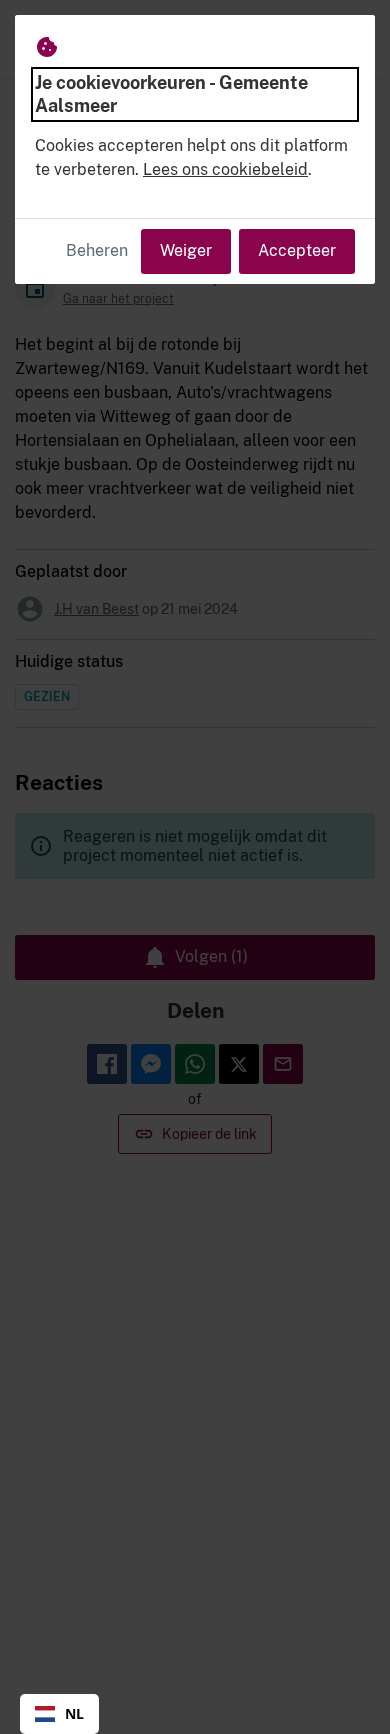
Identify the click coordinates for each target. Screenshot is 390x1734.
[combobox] (59, 1714)
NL (74, 1713)
